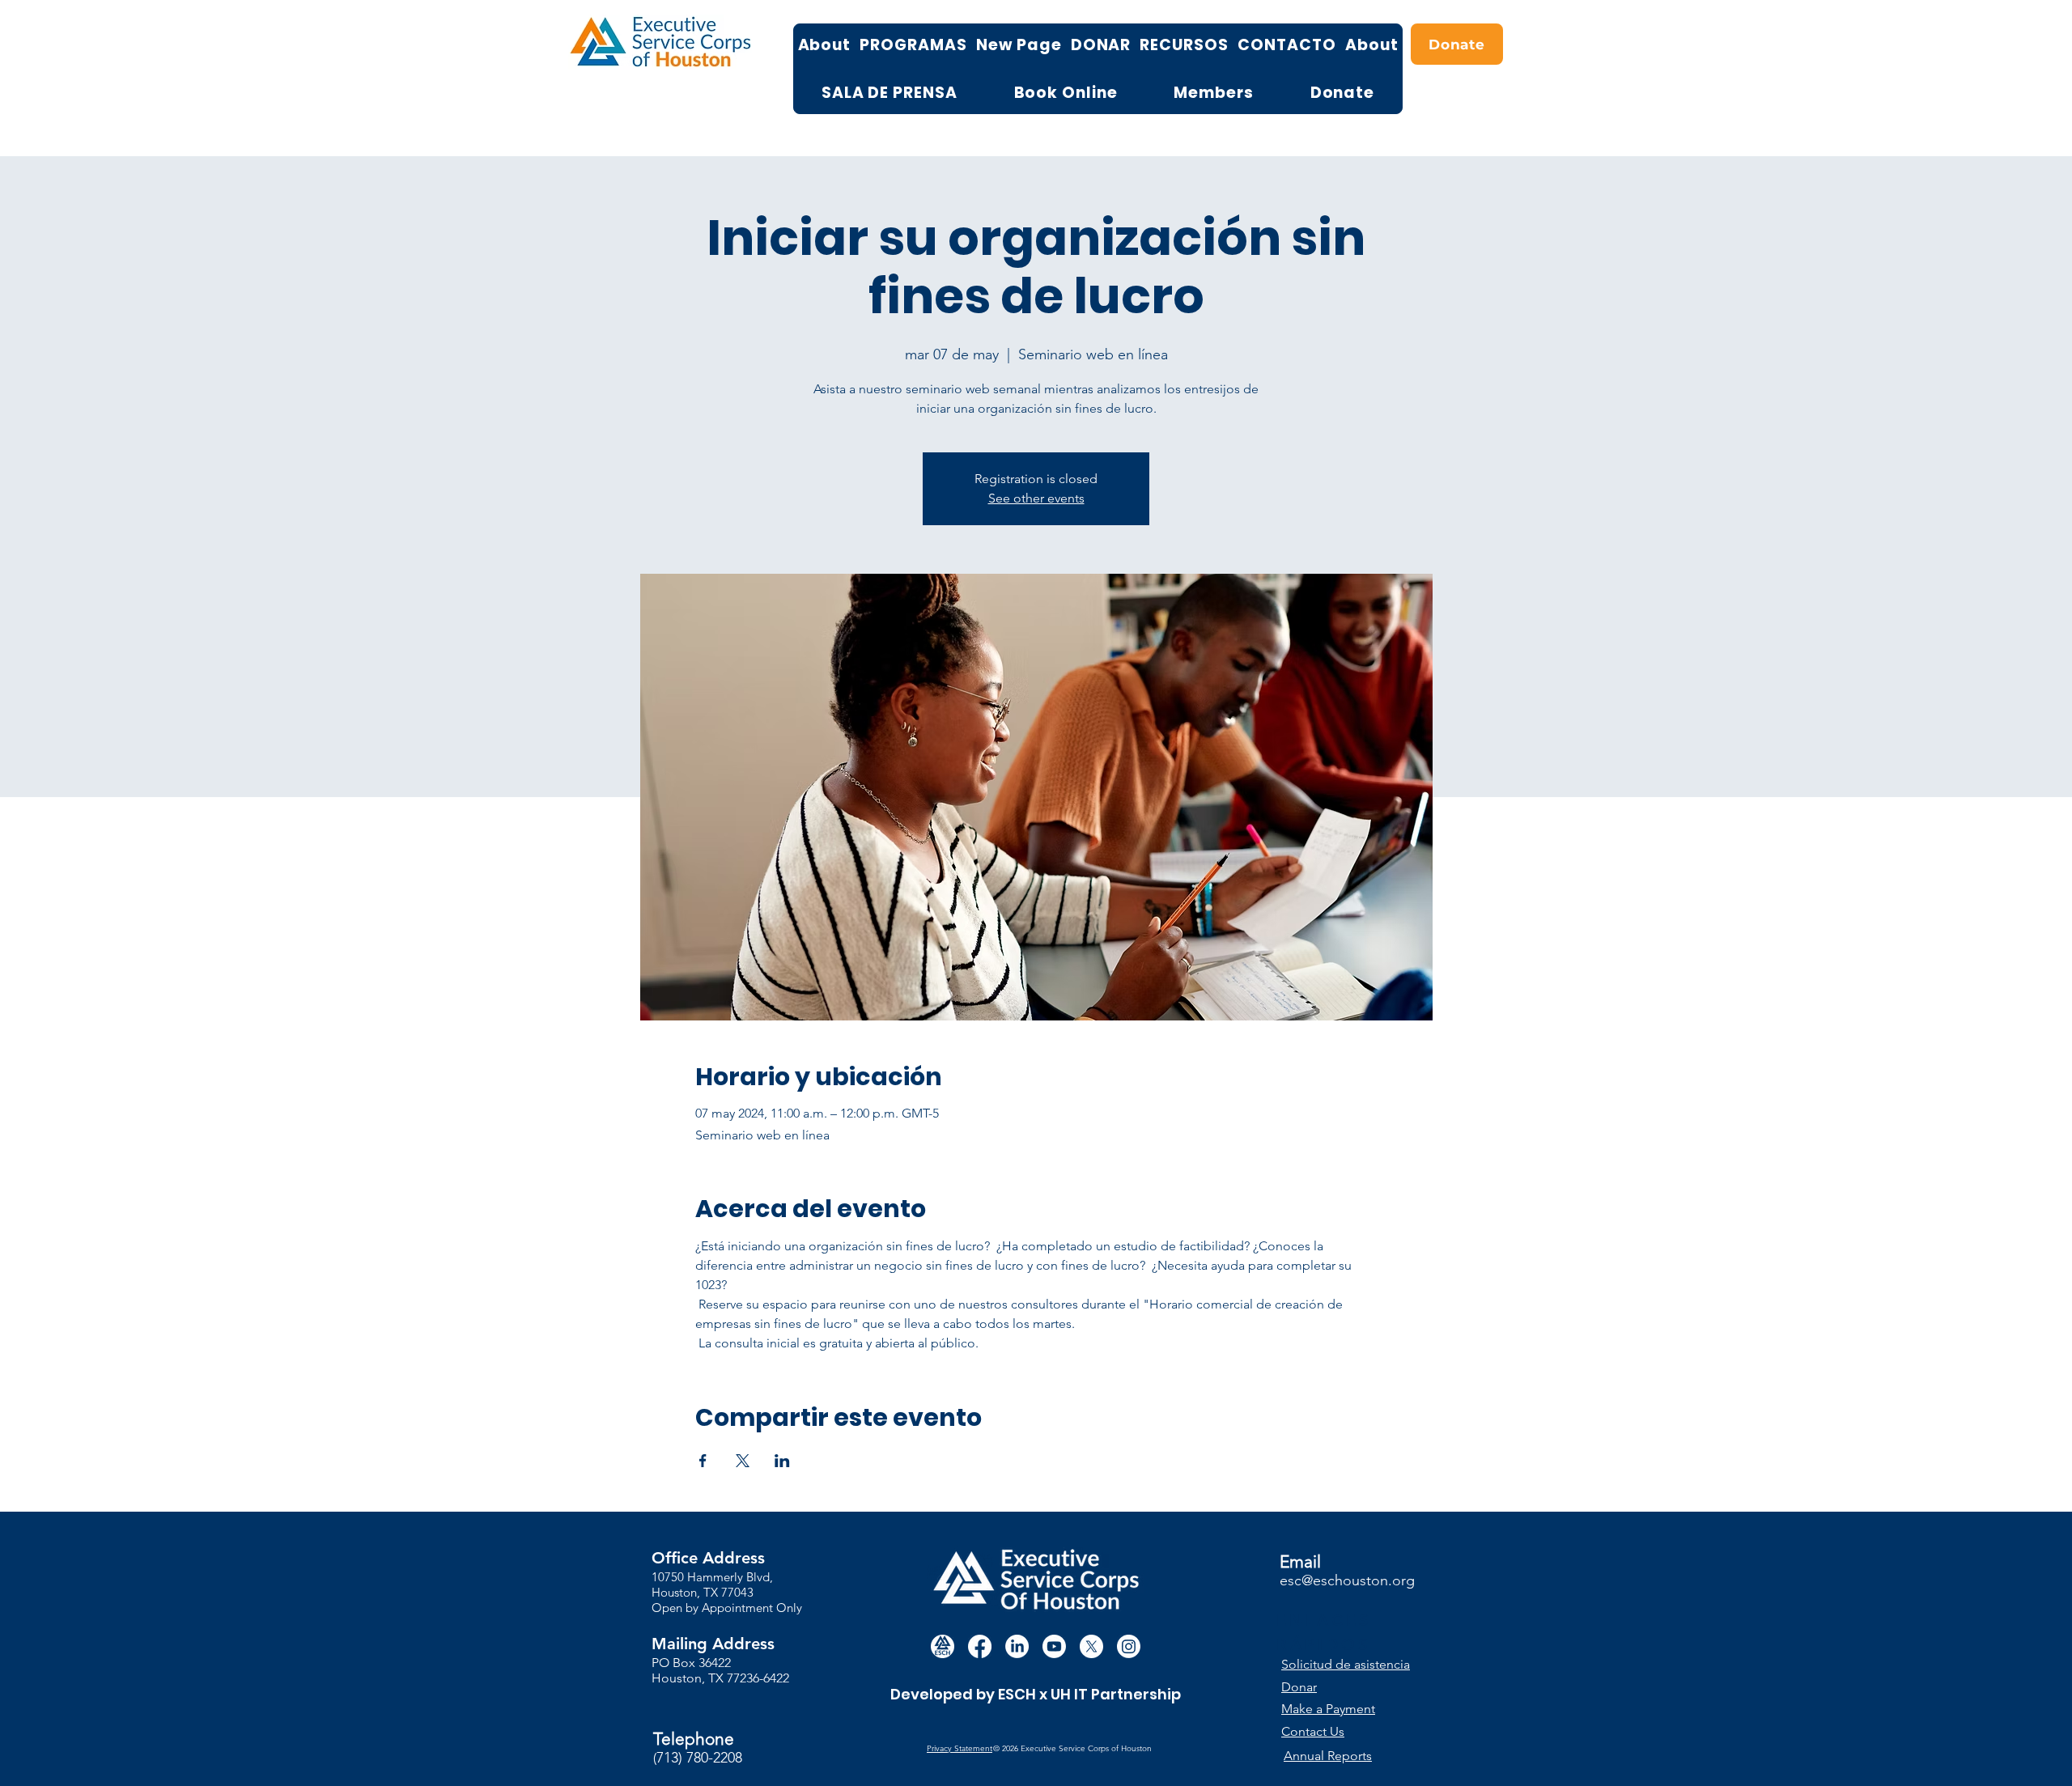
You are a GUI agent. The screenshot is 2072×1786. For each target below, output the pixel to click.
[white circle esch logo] (943, 1646)
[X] (1091, 1646)
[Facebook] (980, 1646)
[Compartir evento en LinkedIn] (782, 1461)
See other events (1036, 498)
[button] (1354, 1664)
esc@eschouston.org (1347, 1580)
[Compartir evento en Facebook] (703, 1461)
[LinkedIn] (1017, 1646)
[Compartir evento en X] (743, 1461)
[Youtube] (1054, 1646)
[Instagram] (1129, 1646)
